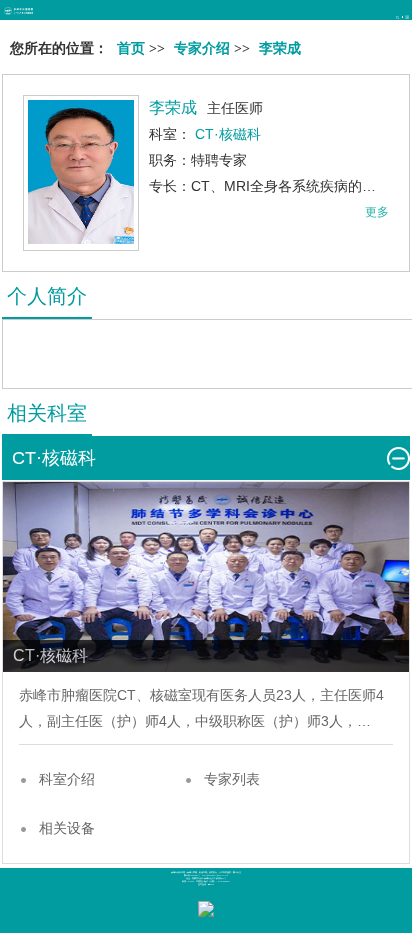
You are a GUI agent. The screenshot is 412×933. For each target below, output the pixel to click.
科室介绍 (67, 779)
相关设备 (67, 828)
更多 (377, 212)
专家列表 (232, 779)
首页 (131, 48)
